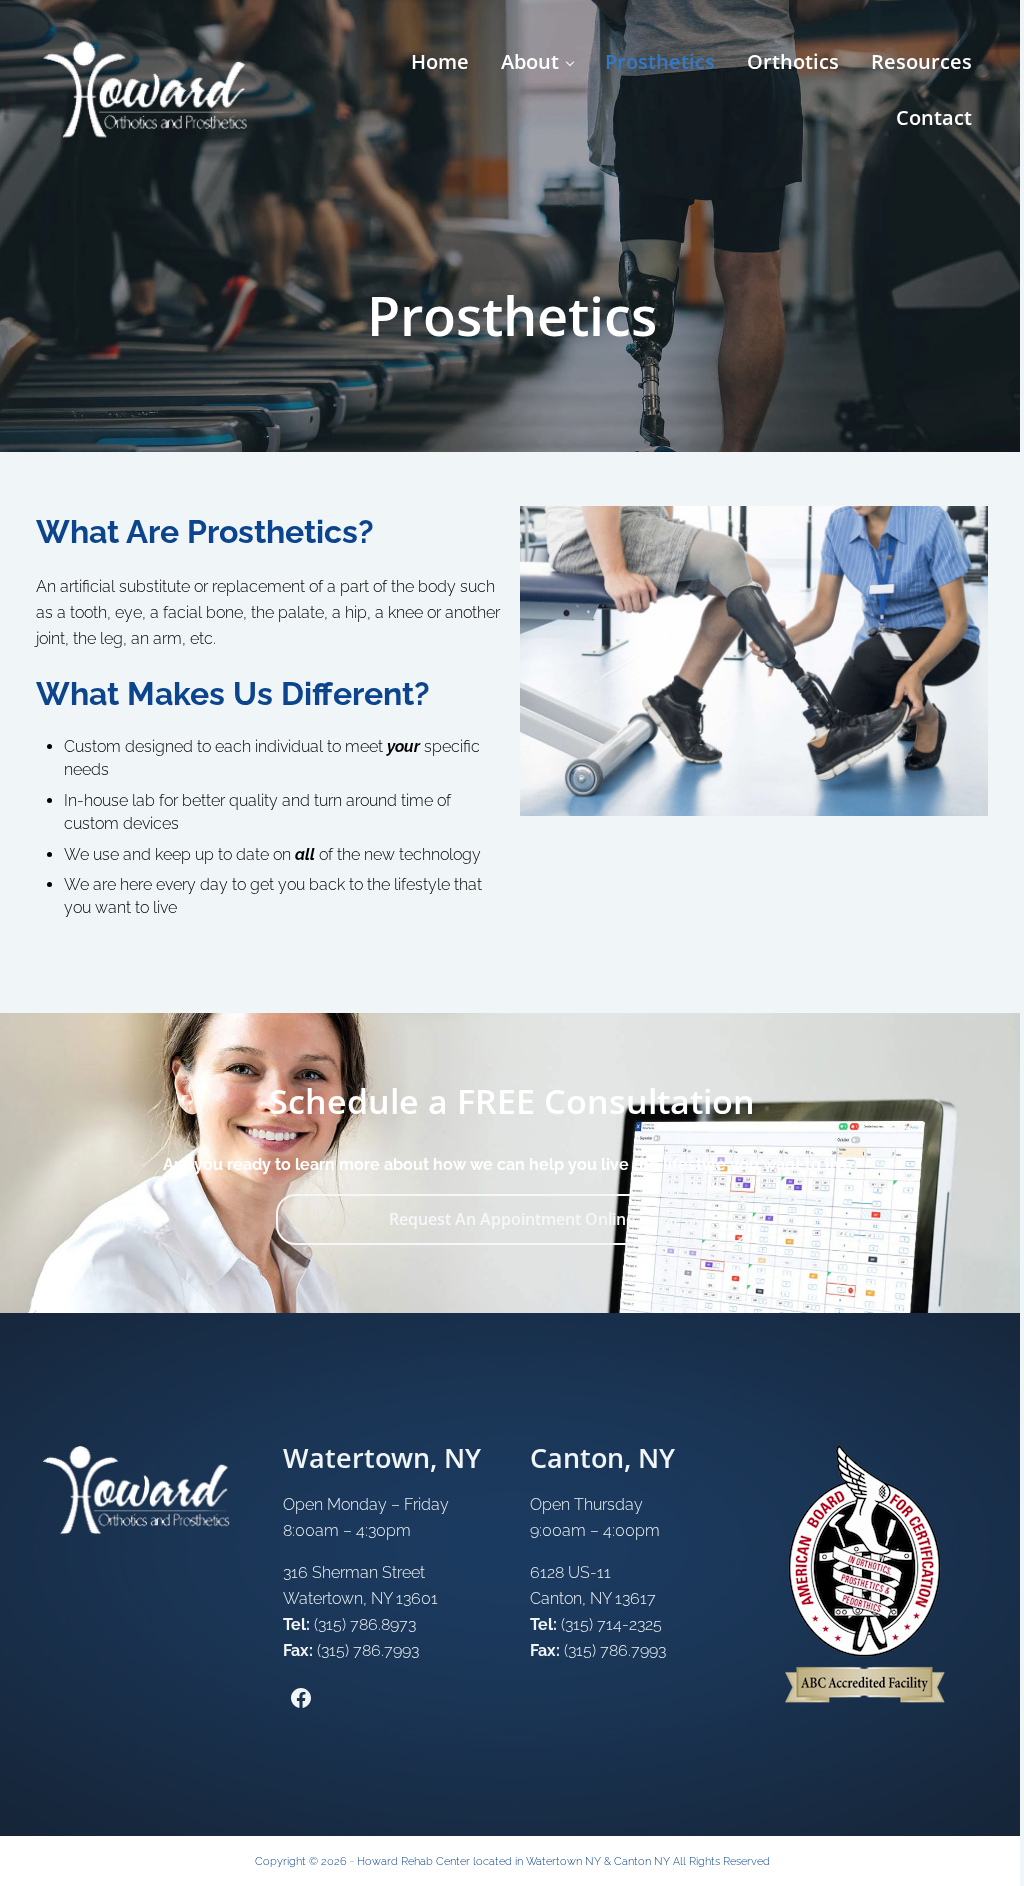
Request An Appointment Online (512, 1219)
